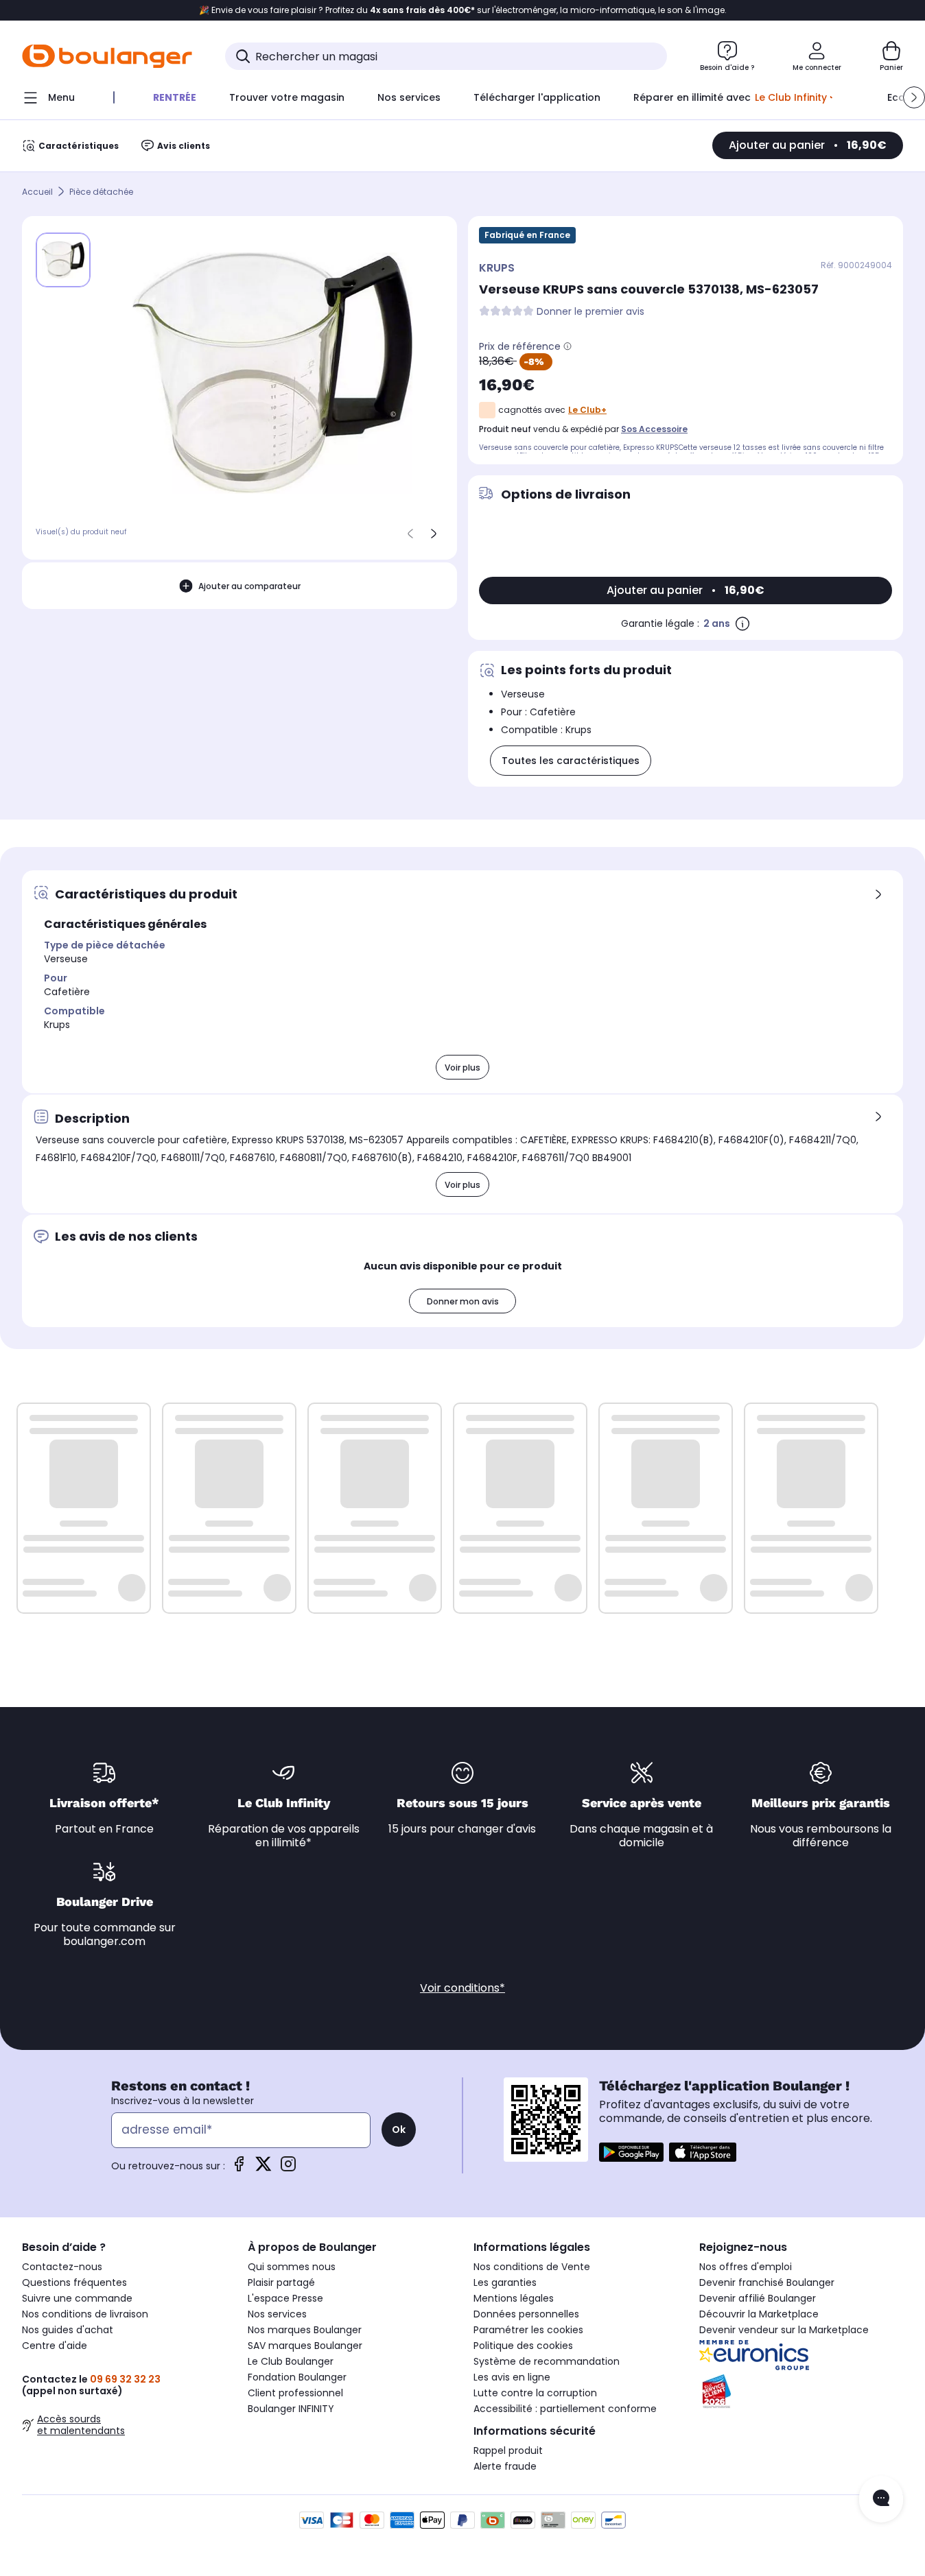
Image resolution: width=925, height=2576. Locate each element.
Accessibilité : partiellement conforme (565, 2409)
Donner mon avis (463, 1301)
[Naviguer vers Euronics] (801, 2355)
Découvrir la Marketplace (759, 2314)
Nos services (277, 2314)
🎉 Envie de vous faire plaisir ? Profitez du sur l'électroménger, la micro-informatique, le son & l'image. (463, 10)
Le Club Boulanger (291, 2361)
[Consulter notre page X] (264, 2168)
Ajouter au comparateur (249, 585)
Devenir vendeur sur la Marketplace (784, 2330)
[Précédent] (410, 534)
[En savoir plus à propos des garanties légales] (742, 623)
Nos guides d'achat (68, 2330)
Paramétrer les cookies (528, 2330)
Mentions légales (514, 2298)
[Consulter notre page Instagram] (288, 2168)
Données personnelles (526, 2314)
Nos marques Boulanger (305, 2330)
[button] (914, 97)
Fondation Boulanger (297, 2377)
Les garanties (505, 2282)
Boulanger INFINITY (291, 2409)
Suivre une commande (77, 2298)
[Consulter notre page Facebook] (239, 2168)
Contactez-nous (62, 2267)
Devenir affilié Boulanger (758, 2298)
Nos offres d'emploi (746, 2267)
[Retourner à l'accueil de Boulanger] (107, 56)
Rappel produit (508, 2450)
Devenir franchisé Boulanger (767, 2282)
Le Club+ (587, 410)
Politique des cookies (523, 2346)
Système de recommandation (547, 2361)
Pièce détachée (101, 192)
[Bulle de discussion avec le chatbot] (881, 2499)
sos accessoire (654, 429)
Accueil (37, 192)
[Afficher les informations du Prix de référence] (567, 346)
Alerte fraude (505, 2466)
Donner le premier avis (590, 312)
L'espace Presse (285, 2298)
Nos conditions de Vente (532, 2267)
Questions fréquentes (74, 2282)
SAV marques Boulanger (305, 2346)
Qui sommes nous (292, 2267)
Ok (399, 2130)
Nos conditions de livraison (85, 2314)
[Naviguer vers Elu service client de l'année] (801, 2392)
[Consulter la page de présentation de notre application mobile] (631, 2152)
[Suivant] (434, 534)
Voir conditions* (462, 1988)
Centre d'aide (55, 2346)
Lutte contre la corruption (535, 2393)
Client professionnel (295, 2393)
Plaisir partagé (281, 2282)
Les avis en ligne (512, 2377)
